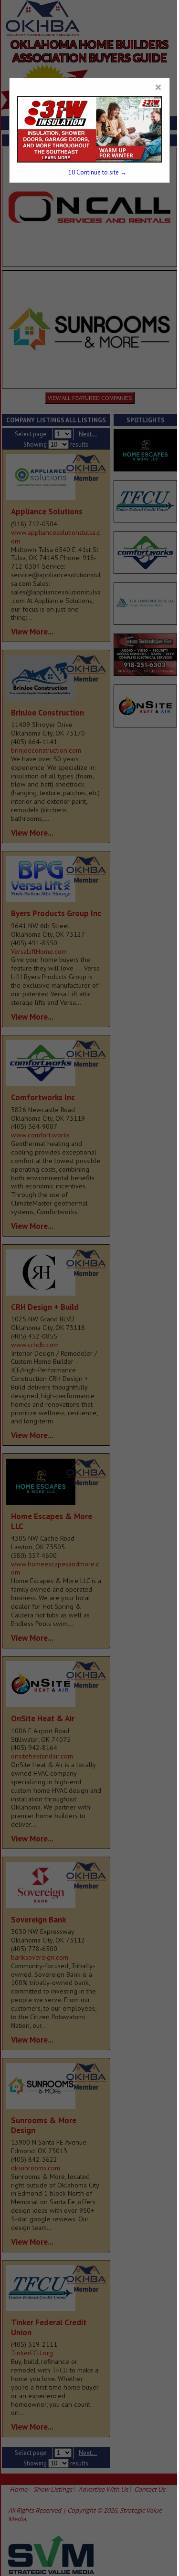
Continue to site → (97, 172)
